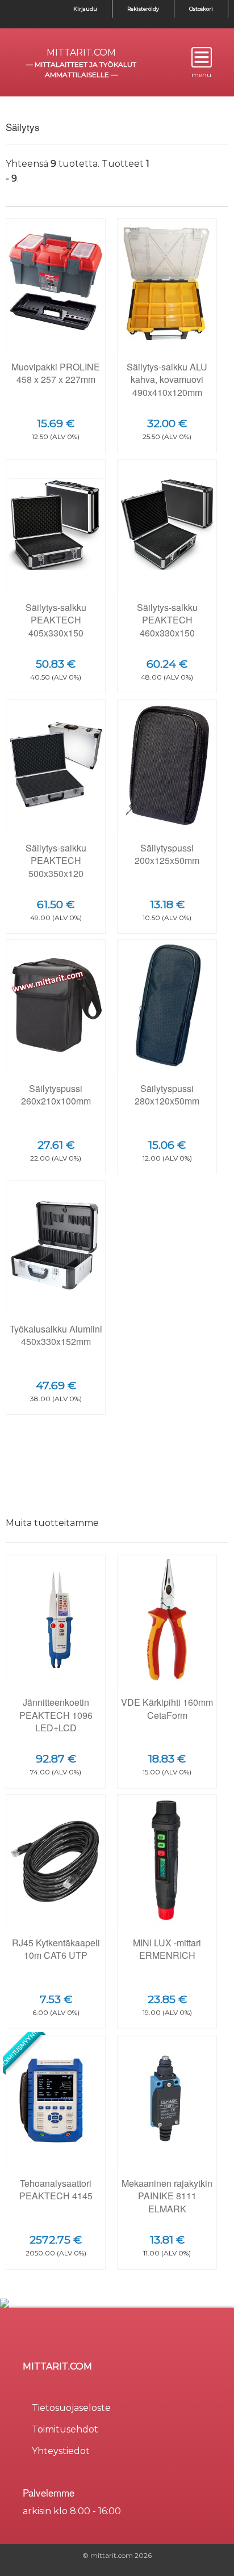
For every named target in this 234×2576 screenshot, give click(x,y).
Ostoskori (201, 9)
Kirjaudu (85, 9)
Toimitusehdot (65, 2429)
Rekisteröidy (143, 9)
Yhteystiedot (61, 2451)
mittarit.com (81, 52)
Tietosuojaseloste (71, 2408)
